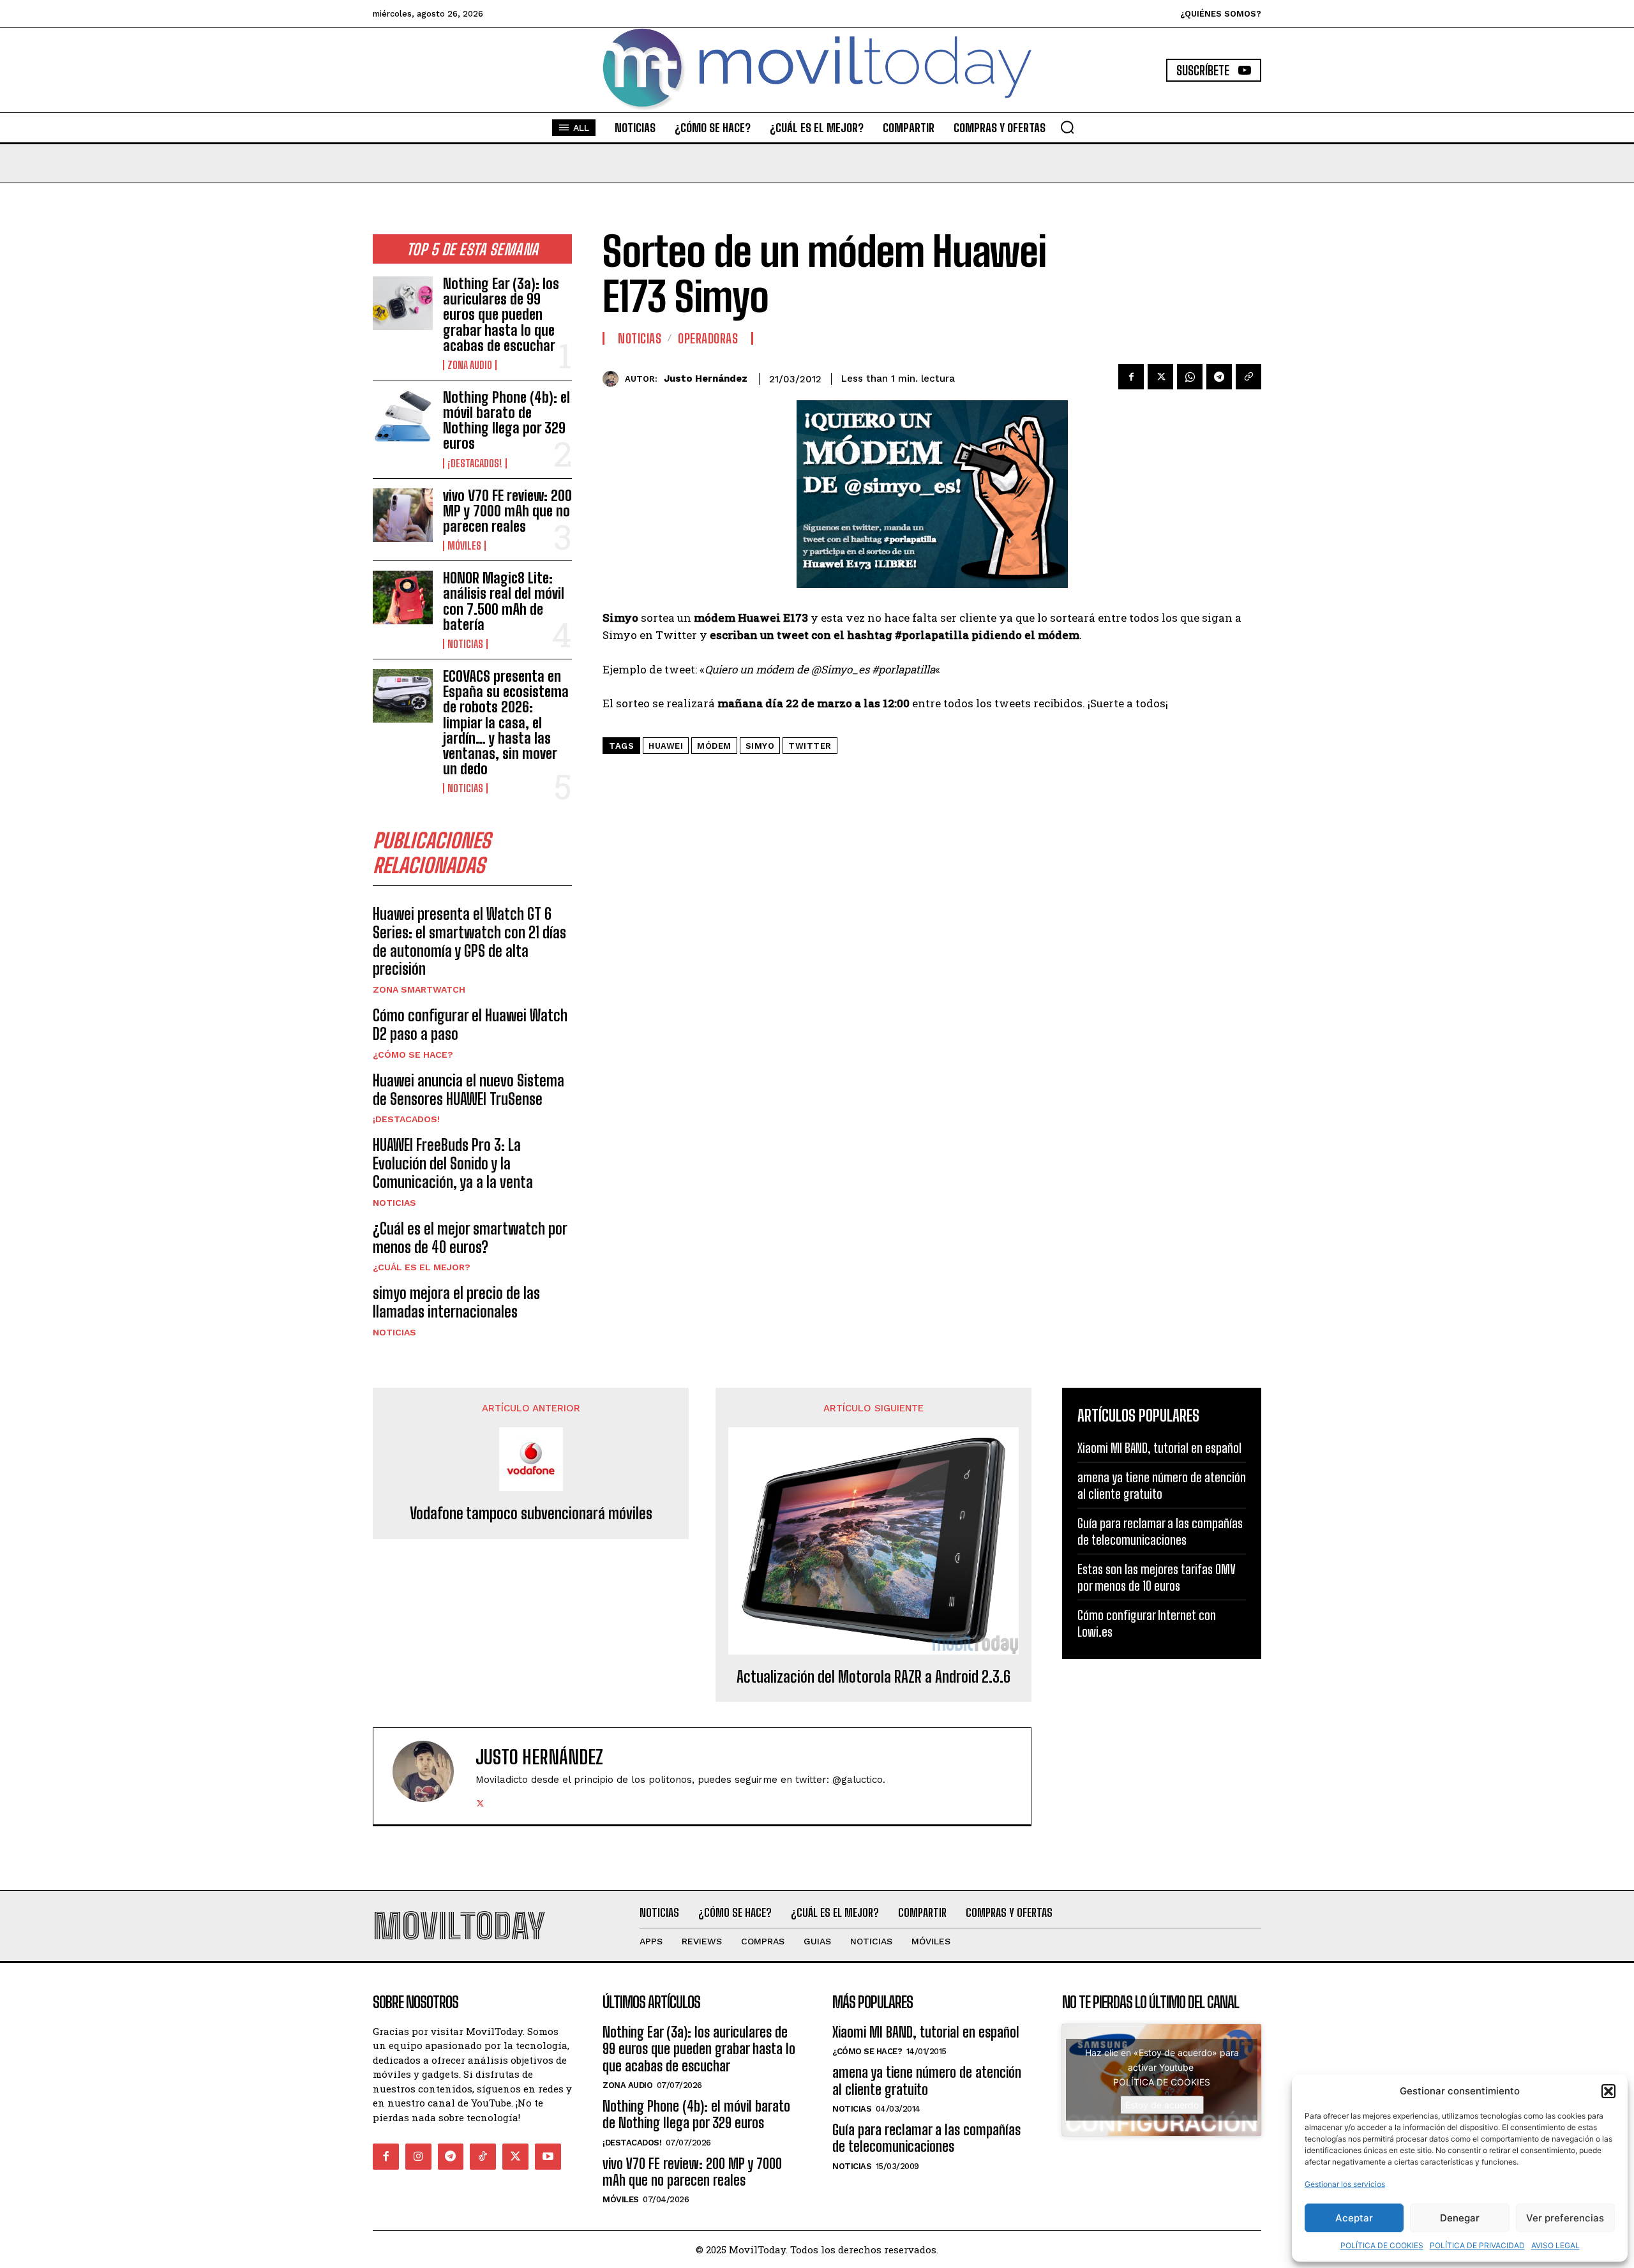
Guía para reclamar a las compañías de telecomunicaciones (926, 2138)
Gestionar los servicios (1345, 2184)
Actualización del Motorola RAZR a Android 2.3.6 (873, 1677)
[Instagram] (418, 2157)
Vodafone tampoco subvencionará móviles (531, 1513)
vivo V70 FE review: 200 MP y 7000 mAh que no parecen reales (507, 511)
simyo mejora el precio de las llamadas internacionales (456, 1302)
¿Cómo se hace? (413, 1055)
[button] (1608, 2091)
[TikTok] (483, 2157)
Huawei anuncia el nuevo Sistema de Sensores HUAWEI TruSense (468, 1090)
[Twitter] (1160, 377)
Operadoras (708, 338)
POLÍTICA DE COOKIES (1382, 2245)
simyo (760, 746)
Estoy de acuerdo (1162, 2105)
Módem (714, 746)
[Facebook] (1131, 377)
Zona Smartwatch (419, 989)
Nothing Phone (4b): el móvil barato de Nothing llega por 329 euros (506, 421)
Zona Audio (470, 365)
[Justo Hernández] (614, 379)
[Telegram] (1219, 377)
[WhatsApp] (1190, 377)
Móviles (464, 546)
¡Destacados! (475, 463)
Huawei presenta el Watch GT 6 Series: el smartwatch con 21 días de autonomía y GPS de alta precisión (469, 941)
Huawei (666, 746)
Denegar (1460, 2218)
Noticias (465, 644)
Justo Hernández (706, 379)
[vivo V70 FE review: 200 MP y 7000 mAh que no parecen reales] (403, 515)
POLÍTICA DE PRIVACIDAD (1477, 2245)
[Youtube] (548, 2157)
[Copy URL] (1248, 377)
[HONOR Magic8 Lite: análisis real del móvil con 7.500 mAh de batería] (403, 597)
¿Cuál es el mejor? (422, 1267)
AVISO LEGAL (1555, 2245)
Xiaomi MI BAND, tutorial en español (1159, 1448)
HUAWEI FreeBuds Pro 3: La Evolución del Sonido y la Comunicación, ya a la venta (453, 1163)
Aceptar (1354, 2218)
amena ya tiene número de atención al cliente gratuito (927, 2081)
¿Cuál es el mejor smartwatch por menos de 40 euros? (470, 1238)
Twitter (810, 746)
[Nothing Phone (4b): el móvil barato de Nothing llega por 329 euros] (403, 417)
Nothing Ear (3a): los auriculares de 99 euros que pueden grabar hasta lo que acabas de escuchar (501, 315)
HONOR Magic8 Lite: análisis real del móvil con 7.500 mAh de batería (504, 601)
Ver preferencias (1565, 2218)
